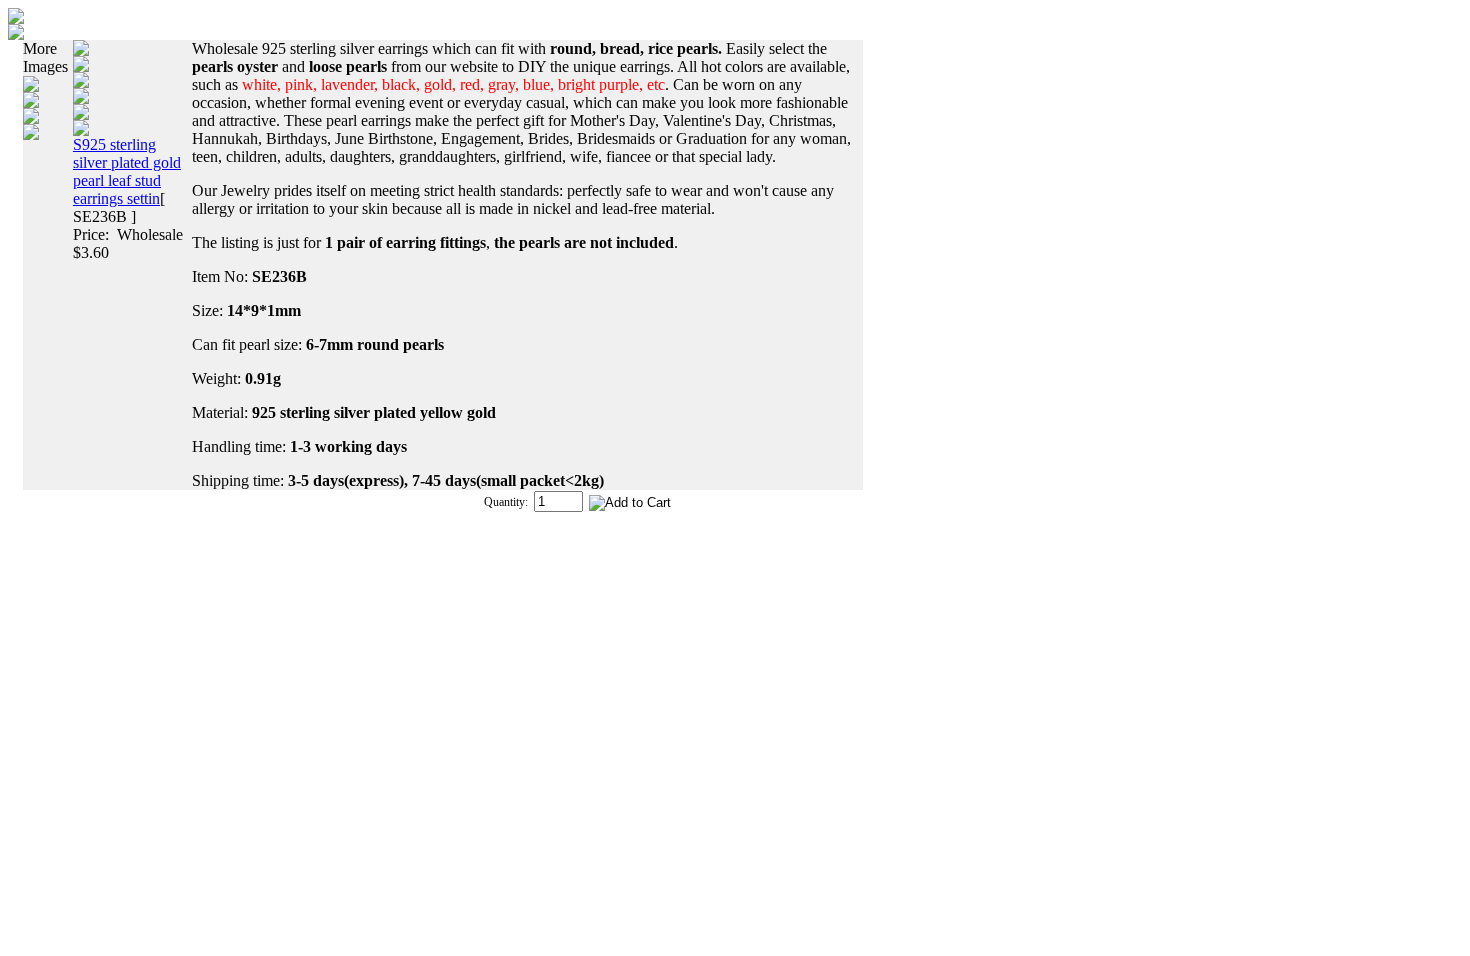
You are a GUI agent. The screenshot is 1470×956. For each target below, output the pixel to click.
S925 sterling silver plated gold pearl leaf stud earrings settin (127, 171)
